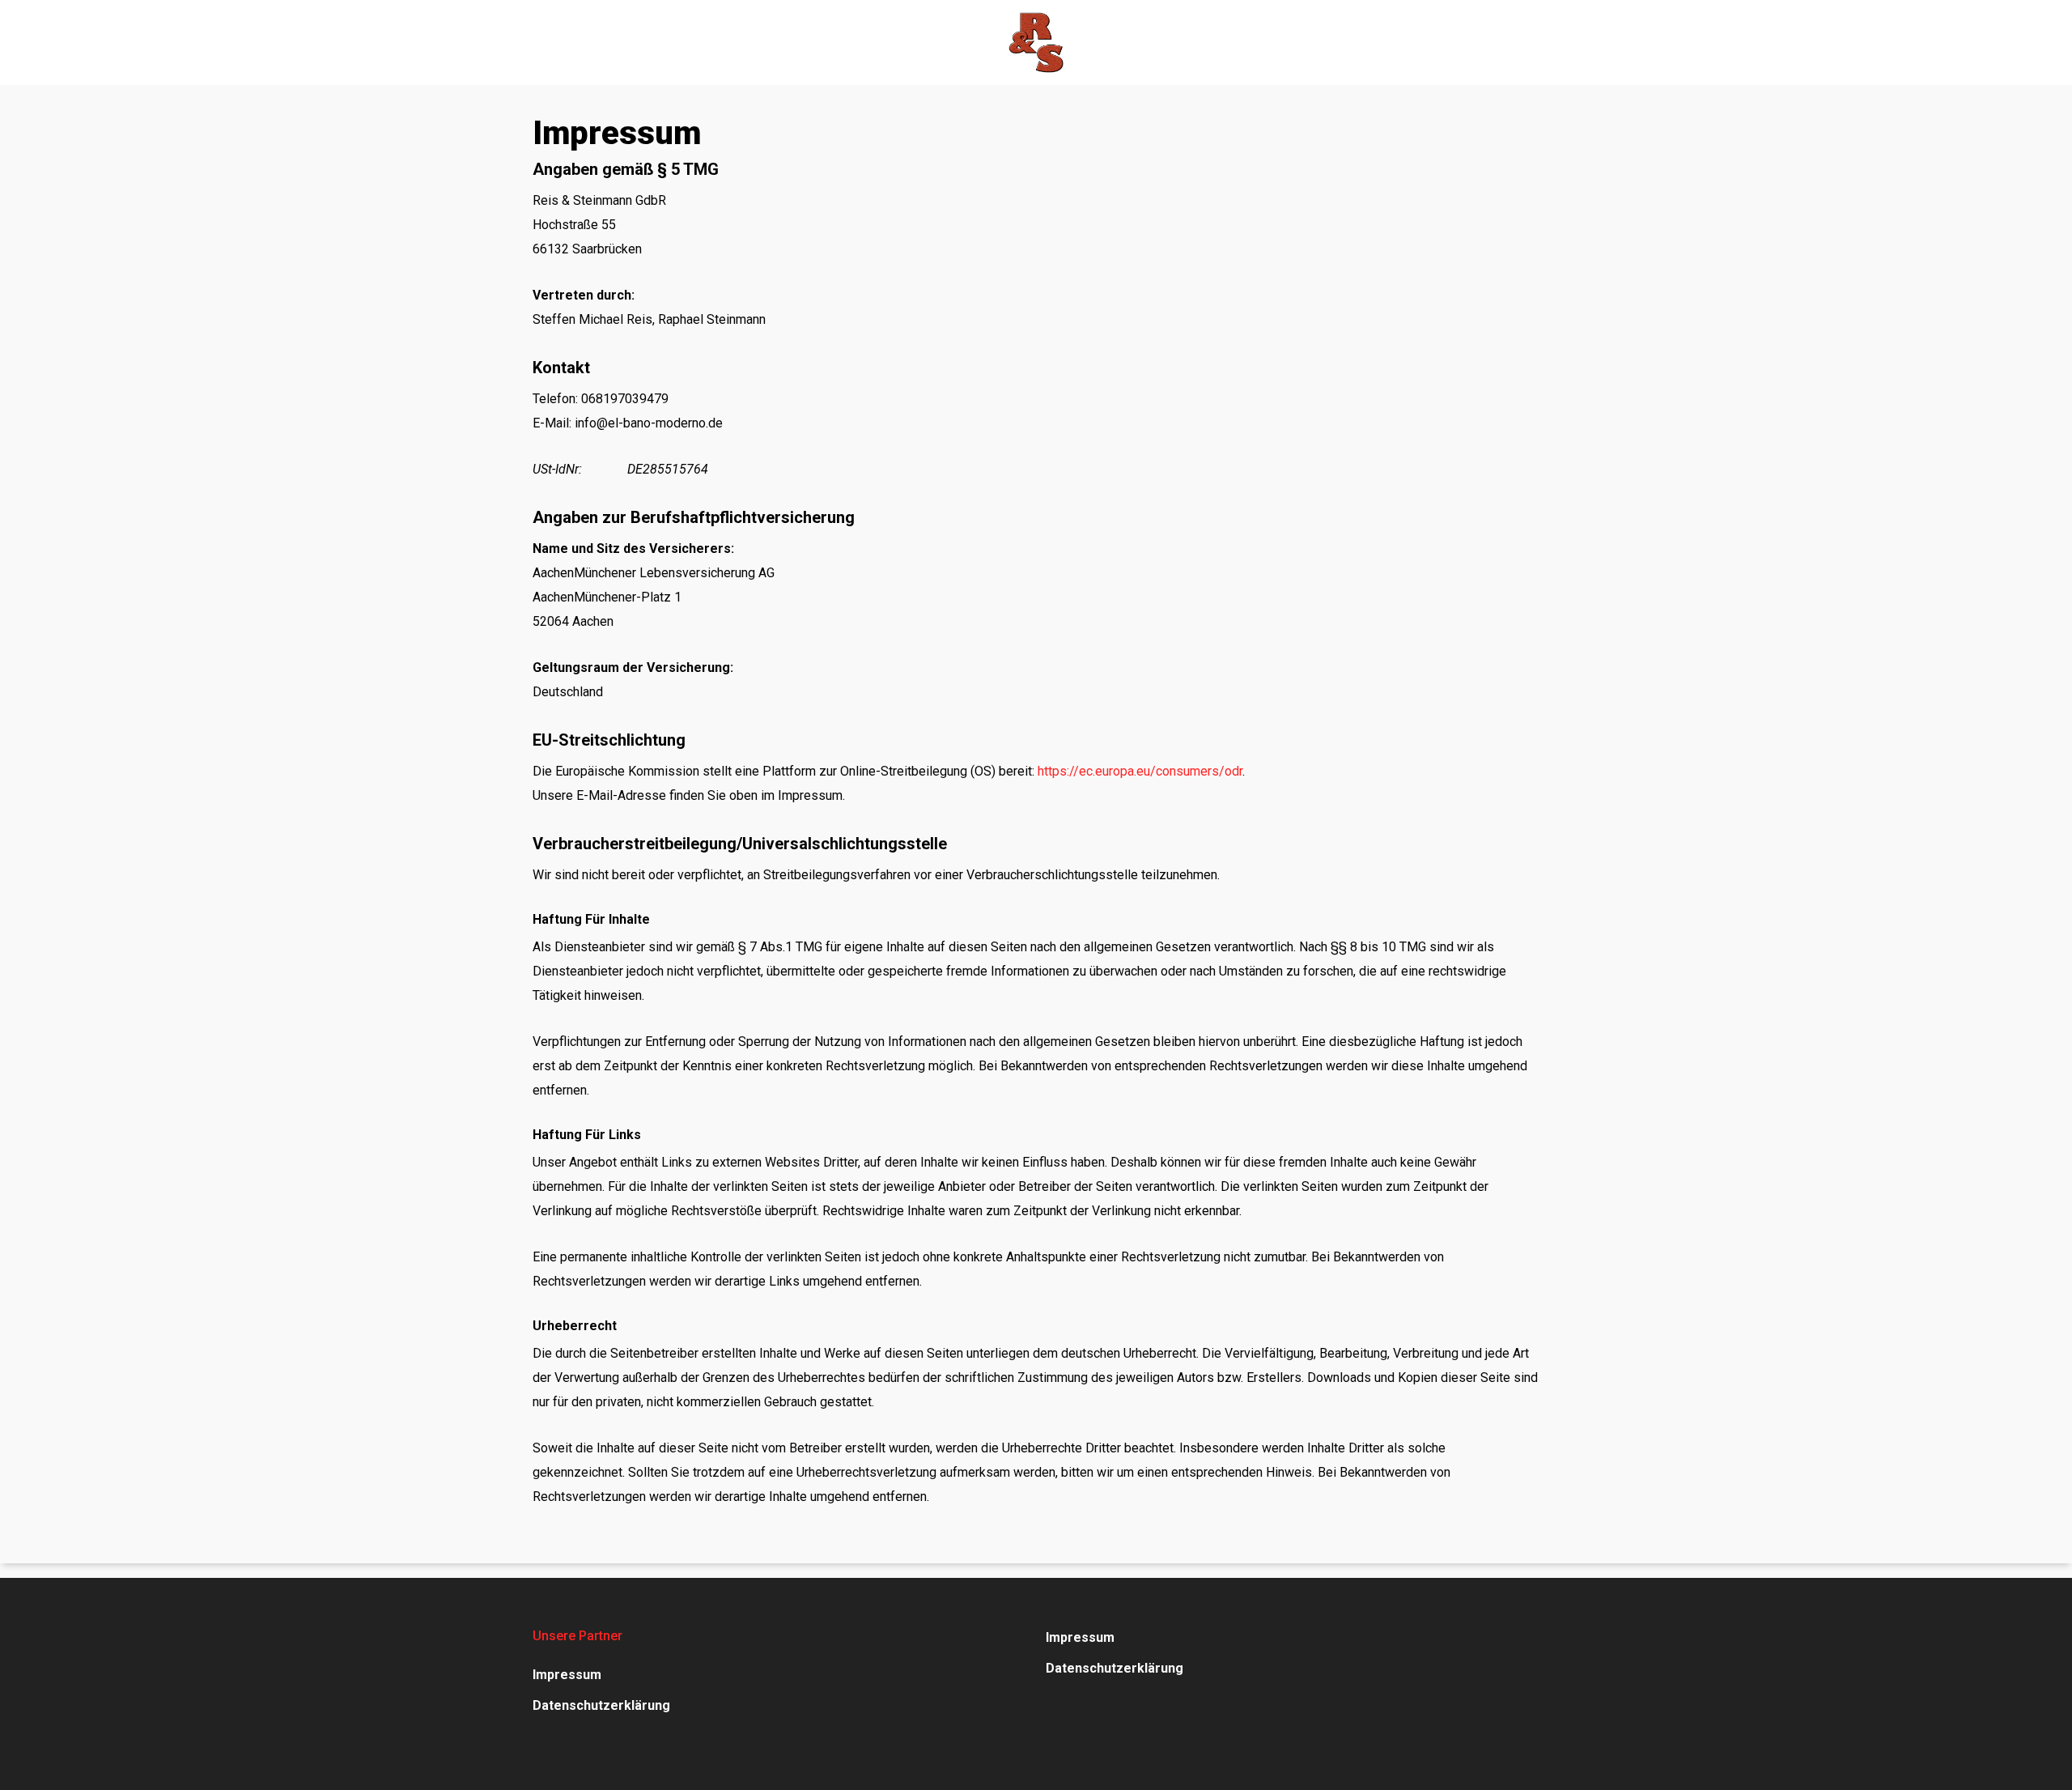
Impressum (567, 1675)
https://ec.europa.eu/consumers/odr (1140, 771)
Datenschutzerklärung (601, 1705)
